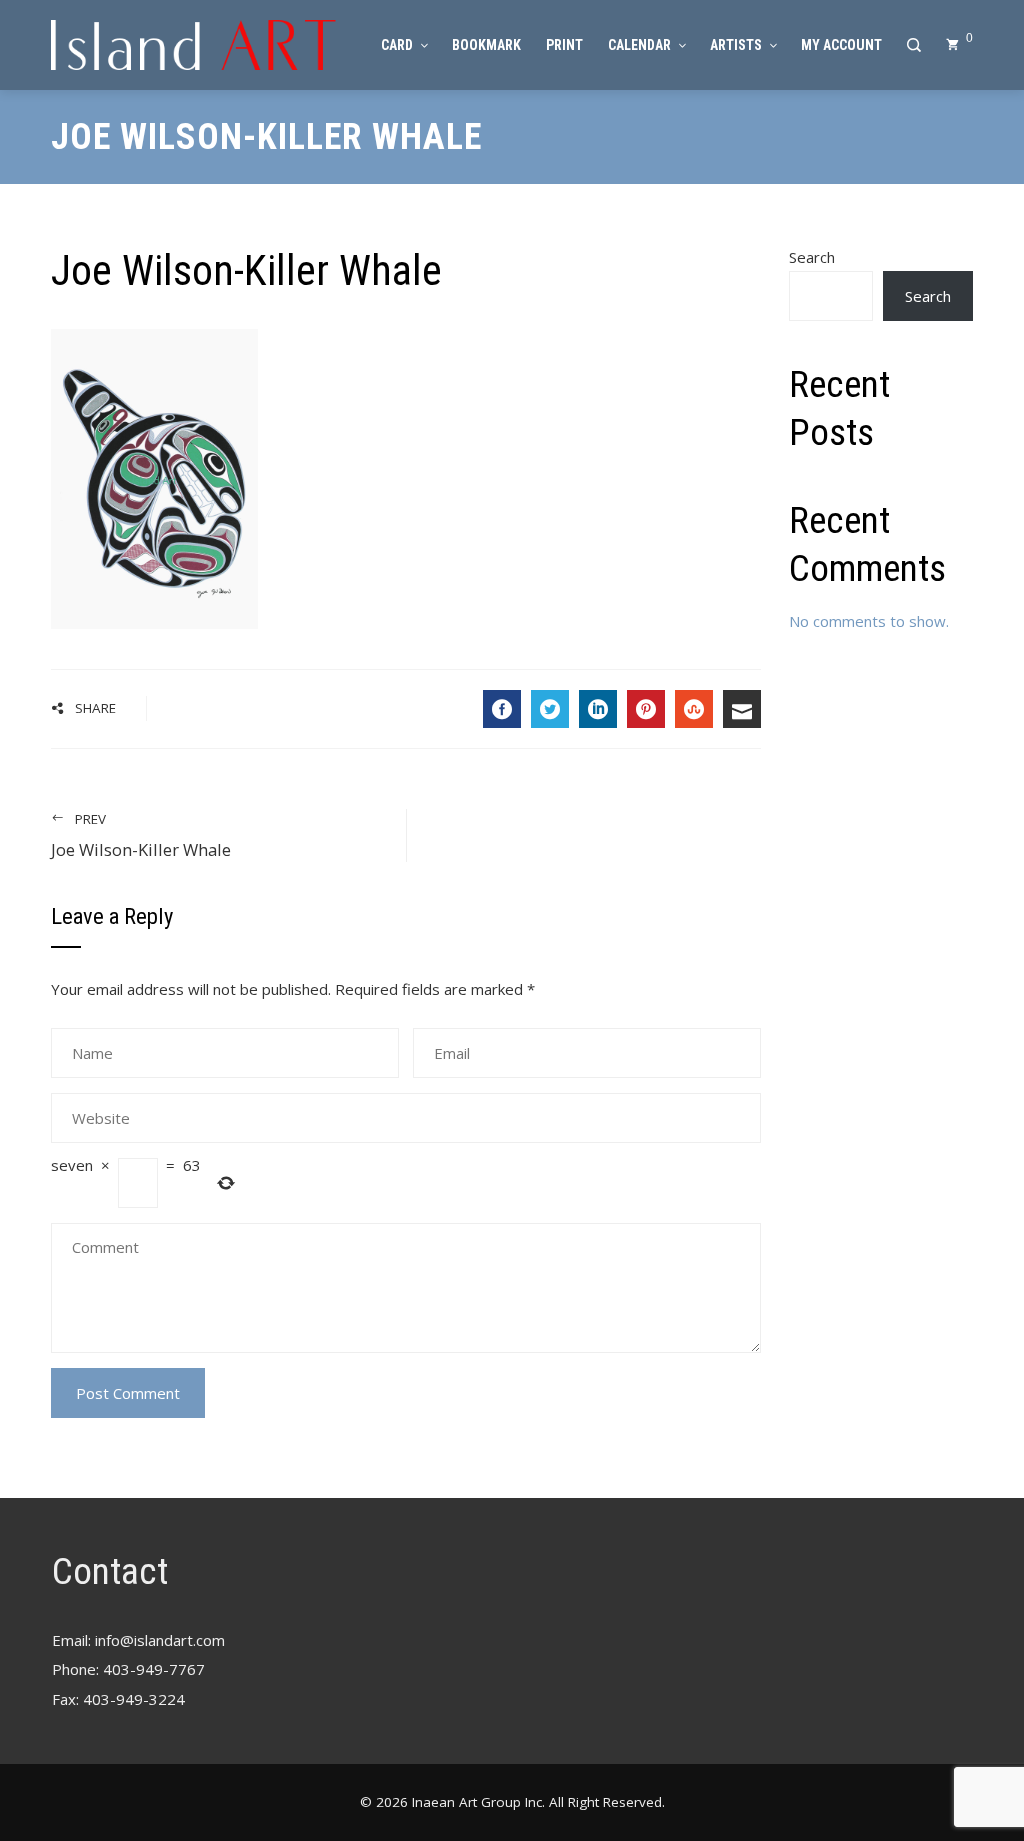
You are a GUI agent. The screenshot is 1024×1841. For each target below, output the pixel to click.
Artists (736, 45)
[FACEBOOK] (502, 709)
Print (564, 45)
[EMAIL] (742, 709)
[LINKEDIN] (598, 709)
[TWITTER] (550, 709)
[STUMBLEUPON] (694, 709)
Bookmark (486, 45)
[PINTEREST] (646, 709)
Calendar (639, 45)
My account (841, 45)
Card (397, 45)
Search (812, 257)
